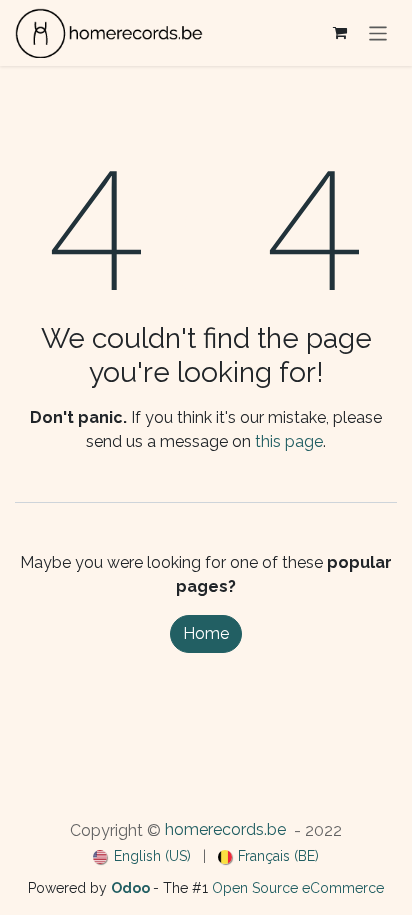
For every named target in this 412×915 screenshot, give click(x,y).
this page (289, 441)
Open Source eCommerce (298, 888)
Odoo (132, 888)
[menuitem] (142, 856)
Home (206, 633)
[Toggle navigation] (378, 32)
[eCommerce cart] (340, 33)
